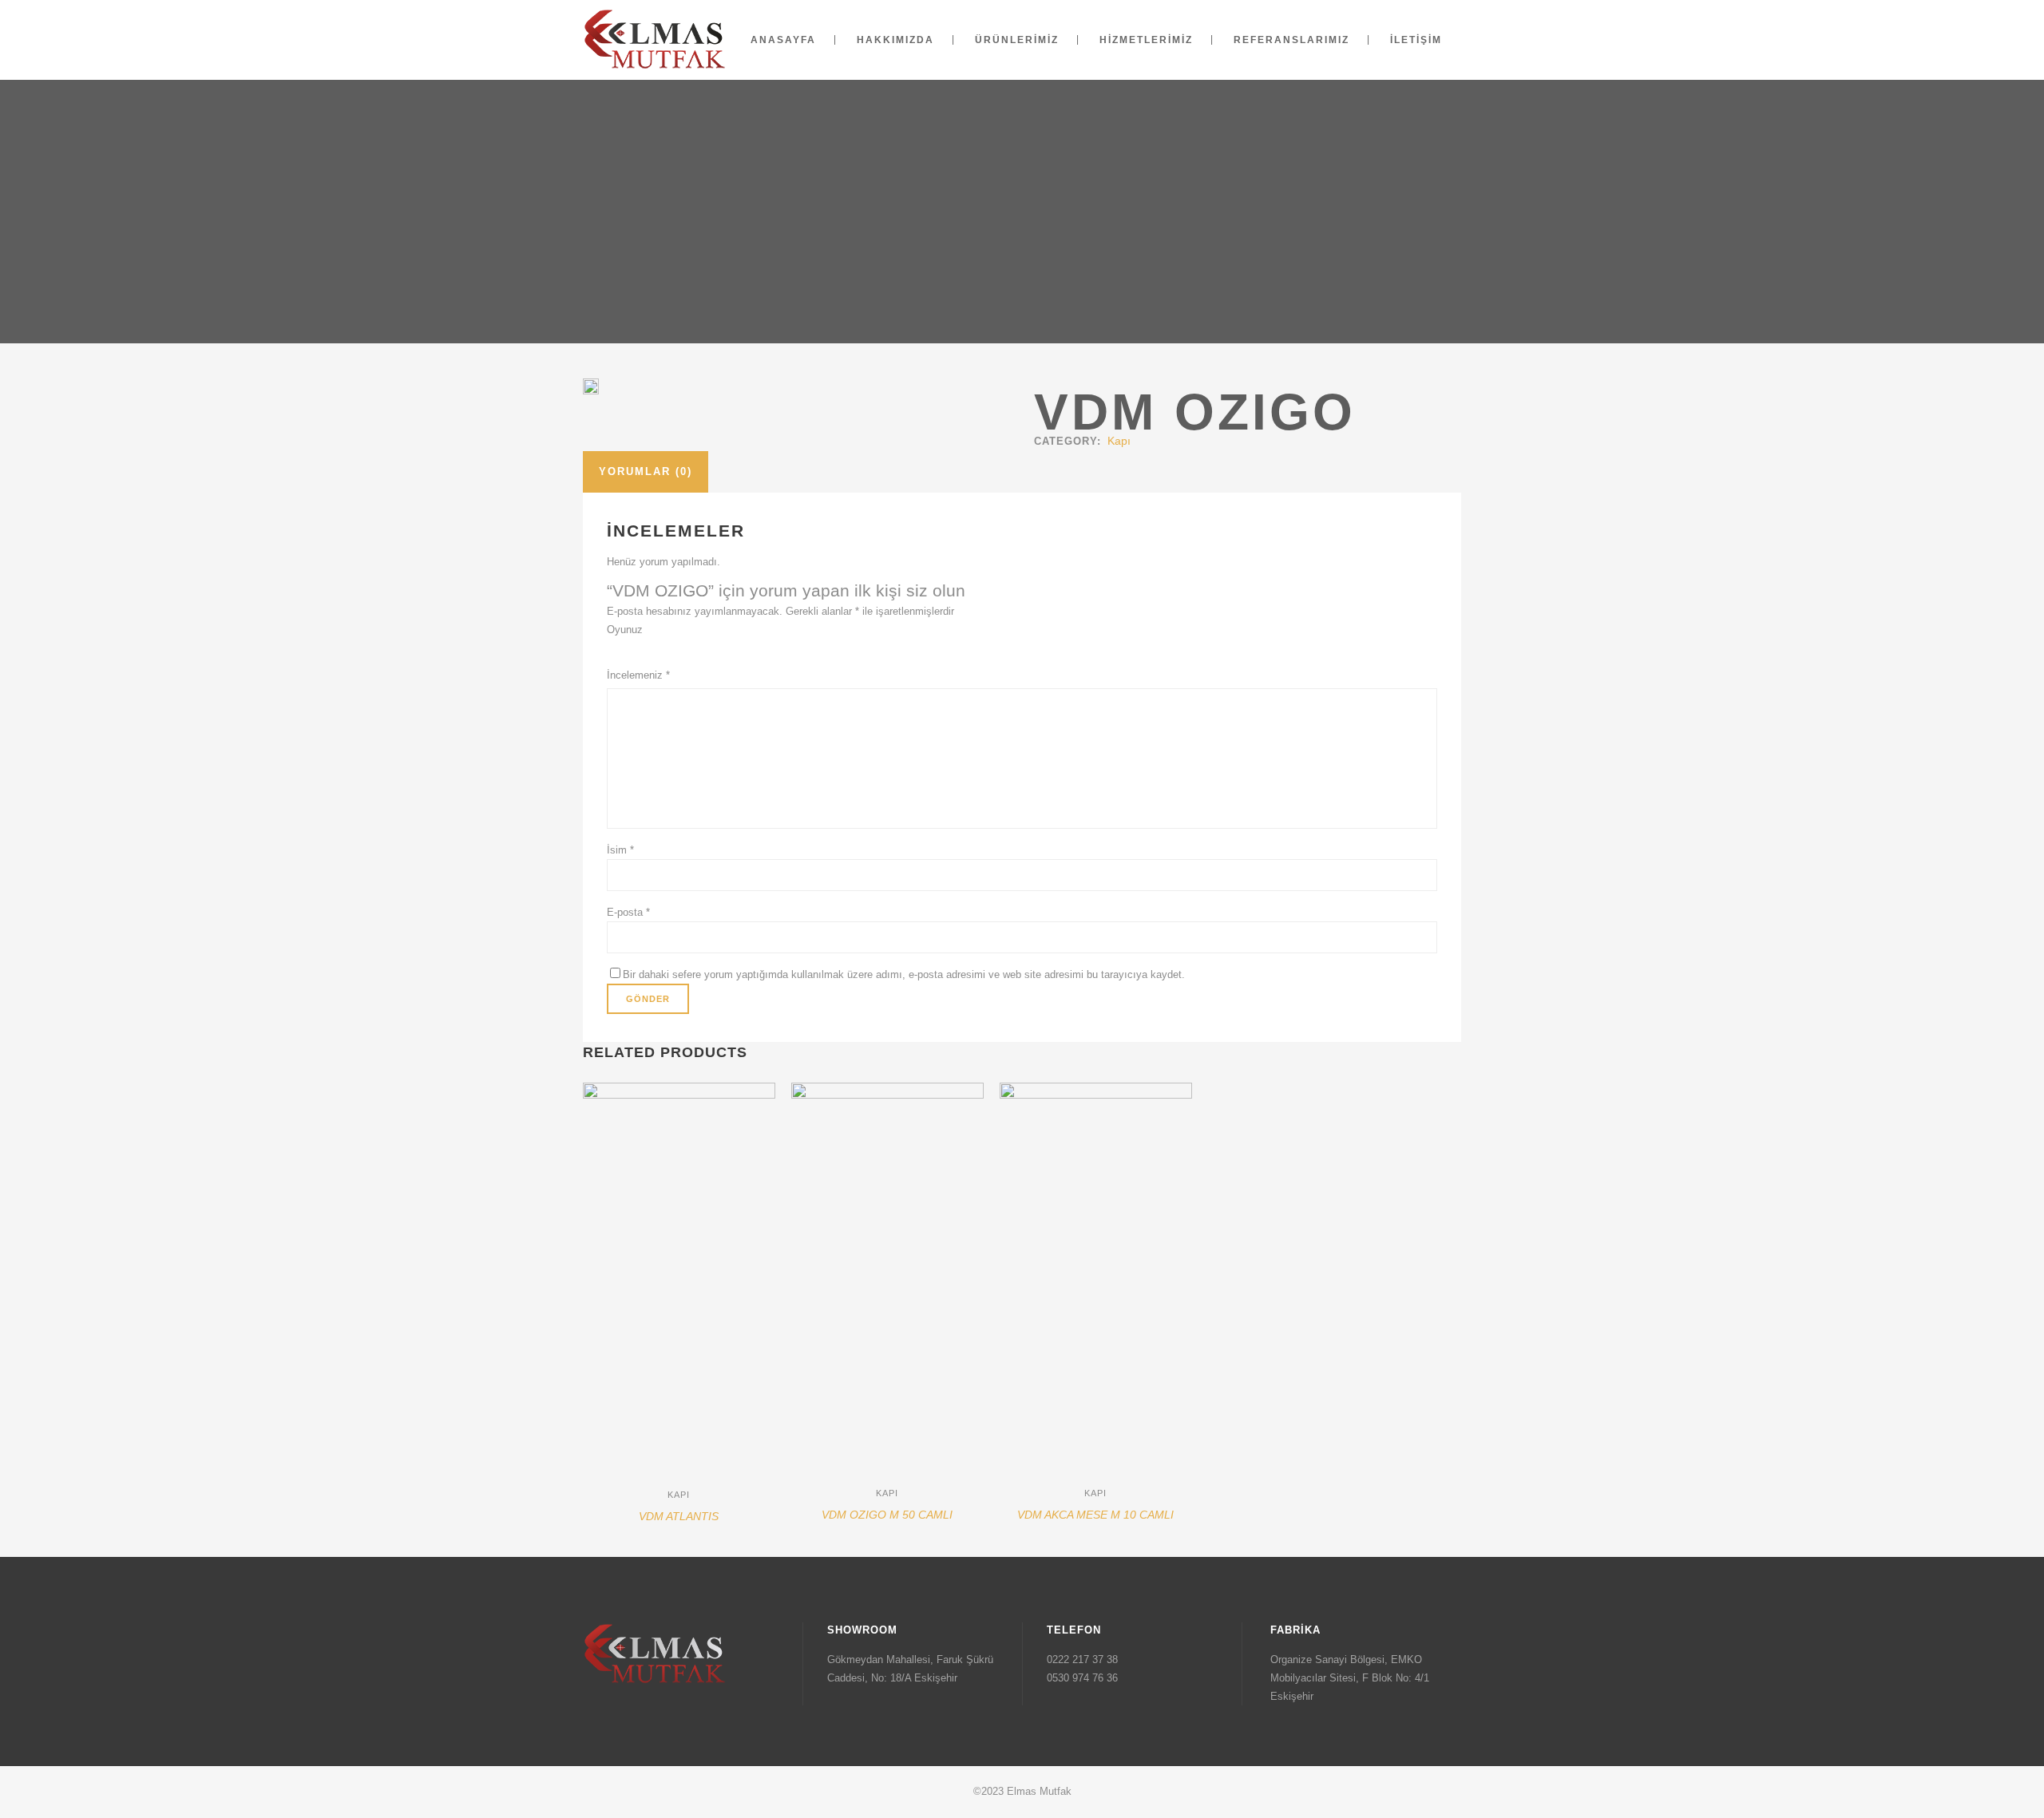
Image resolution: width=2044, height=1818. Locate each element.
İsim (620, 850)
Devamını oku (621, 1523)
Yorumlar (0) (646, 471)
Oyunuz (625, 630)
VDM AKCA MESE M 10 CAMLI (1095, 1515)
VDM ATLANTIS (679, 1516)
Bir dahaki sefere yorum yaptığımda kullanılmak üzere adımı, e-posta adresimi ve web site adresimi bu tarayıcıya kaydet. (904, 974)
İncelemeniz (638, 675)
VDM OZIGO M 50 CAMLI (887, 1515)
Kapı (1119, 441)
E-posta (628, 912)
